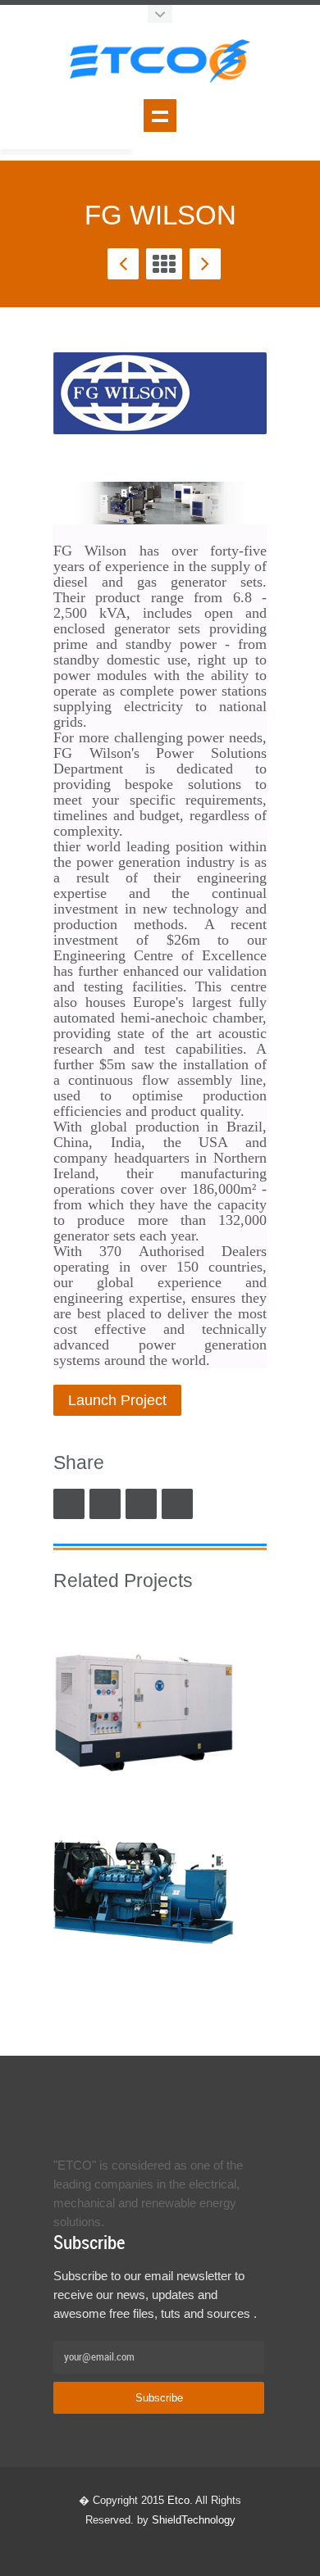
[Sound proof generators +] (144, 1705)
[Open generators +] (144, 1890)
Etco (178, 2500)
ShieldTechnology (194, 2520)
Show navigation (160, 116)
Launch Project (117, 1400)
